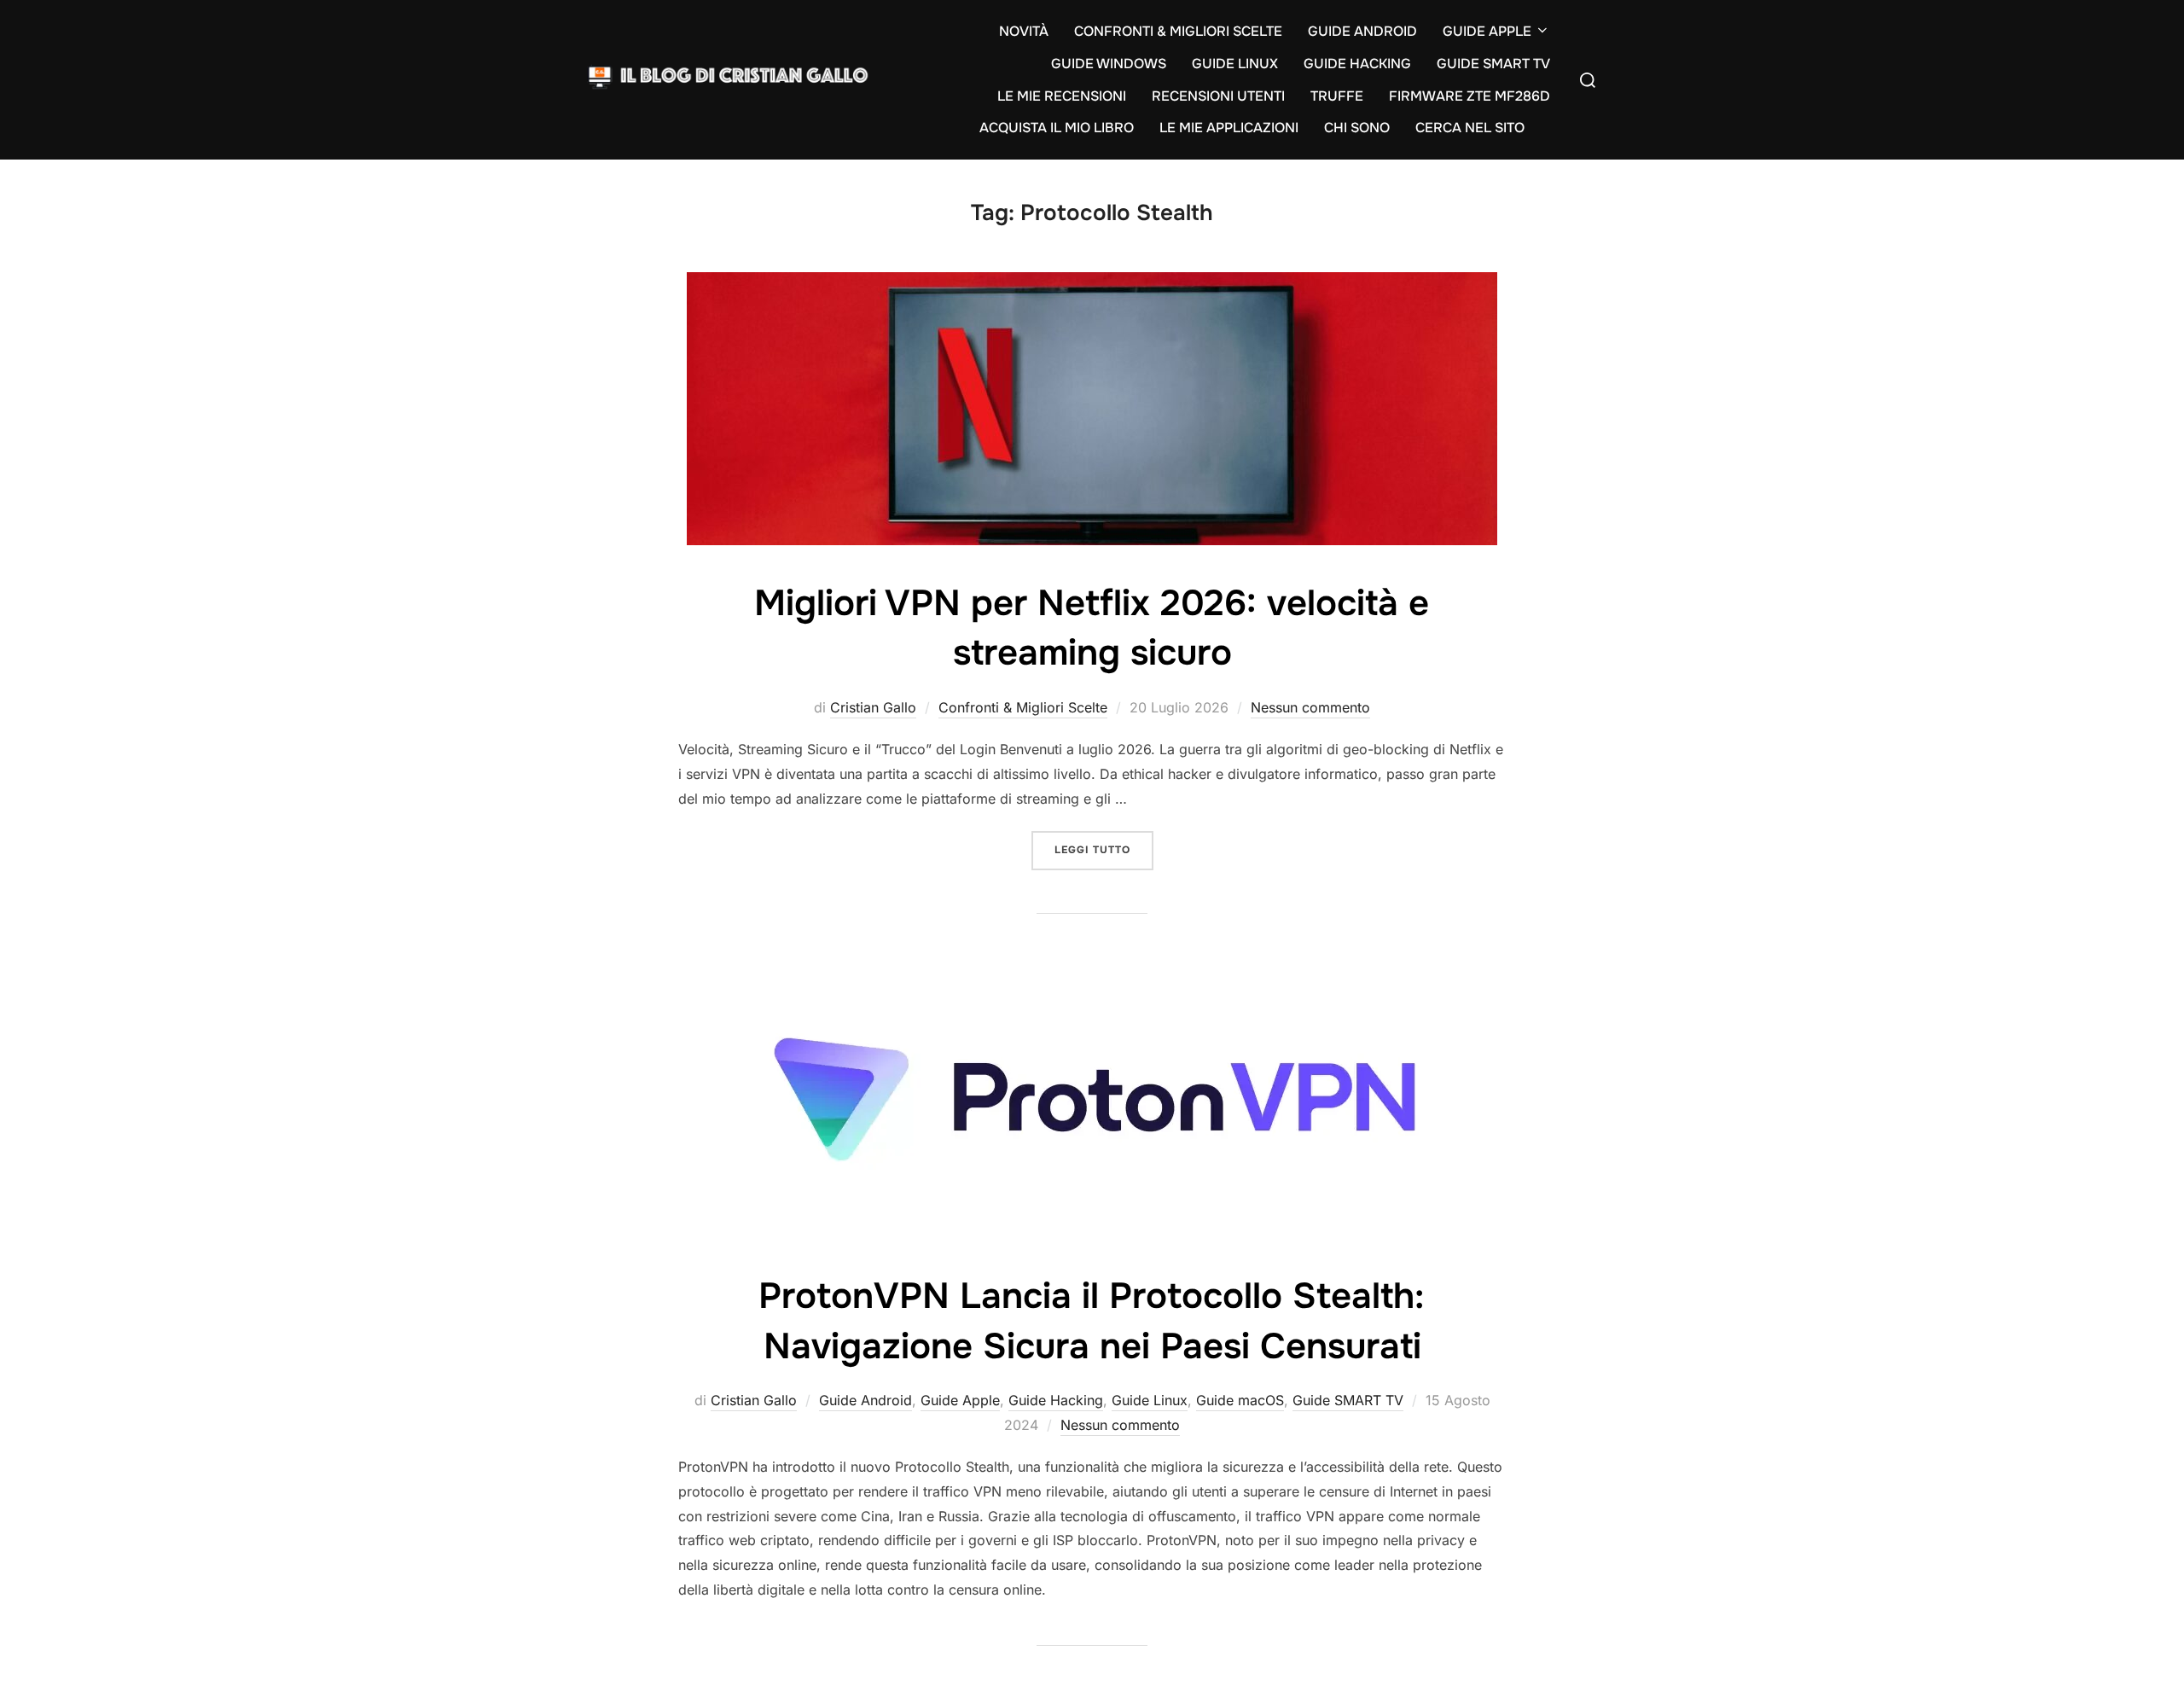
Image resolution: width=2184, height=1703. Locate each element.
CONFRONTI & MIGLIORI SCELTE (1178, 31)
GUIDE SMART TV (1493, 64)
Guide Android (865, 1400)
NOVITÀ (1024, 31)
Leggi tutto (1104, 849)
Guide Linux (1150, 1400)
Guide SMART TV (1348, 1400)
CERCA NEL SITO (1470, 128)
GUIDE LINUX (1235, 64)
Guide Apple (960, 1400)
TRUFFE (1337, 96)
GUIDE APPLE (1487, 31)
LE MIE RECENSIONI (1062, 96)
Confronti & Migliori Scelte (1023, 707)
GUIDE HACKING (1357, 64)
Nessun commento (1310, 707)
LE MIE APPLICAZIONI (1229, 128)
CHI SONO (1357, 128)
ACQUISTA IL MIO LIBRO (1057, 128)
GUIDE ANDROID (1362, 31)
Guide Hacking (1056, 1400)
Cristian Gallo (873, 707)
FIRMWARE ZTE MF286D (1470, 96)
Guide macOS (1240, 1400)
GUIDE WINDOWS (1109, 64)
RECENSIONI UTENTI (1218, 96)
